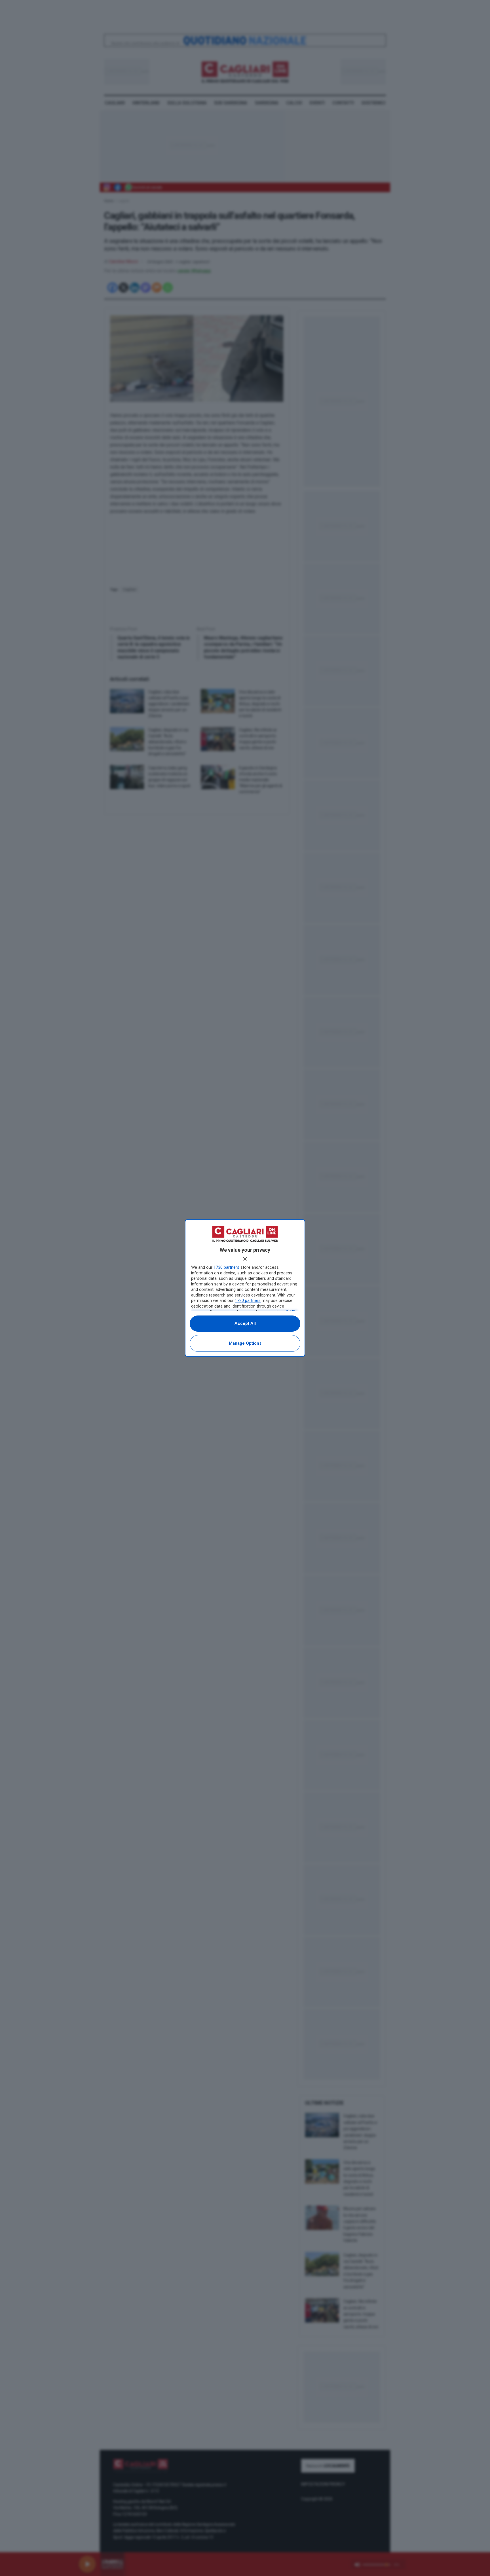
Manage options (245, 1343)
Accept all (245, 1323)
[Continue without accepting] (245, 1259)
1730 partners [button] (226, 1267)
